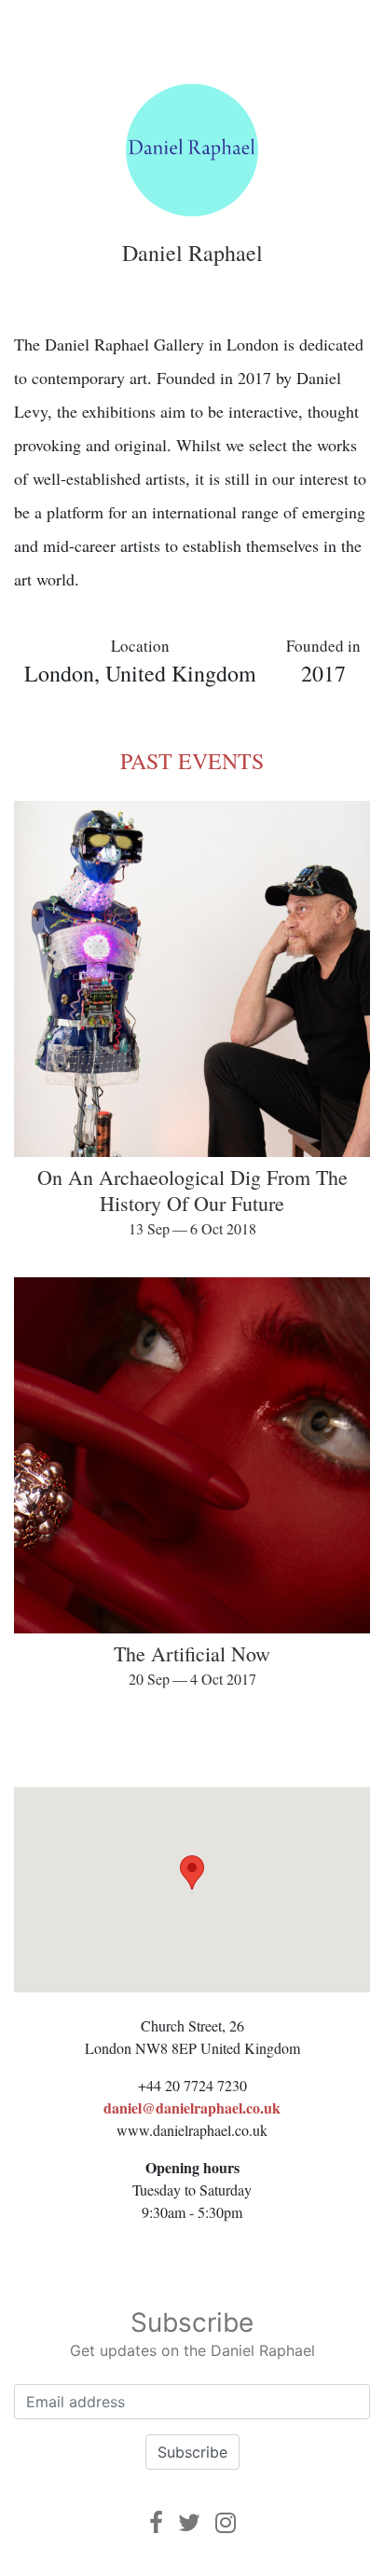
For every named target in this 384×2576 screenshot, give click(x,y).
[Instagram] (226, 2522)
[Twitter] (189, 2522)
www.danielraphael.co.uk (192, 2130)
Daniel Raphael (192, 253)
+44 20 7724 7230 (192, 2085)
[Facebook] (156, 2522)
